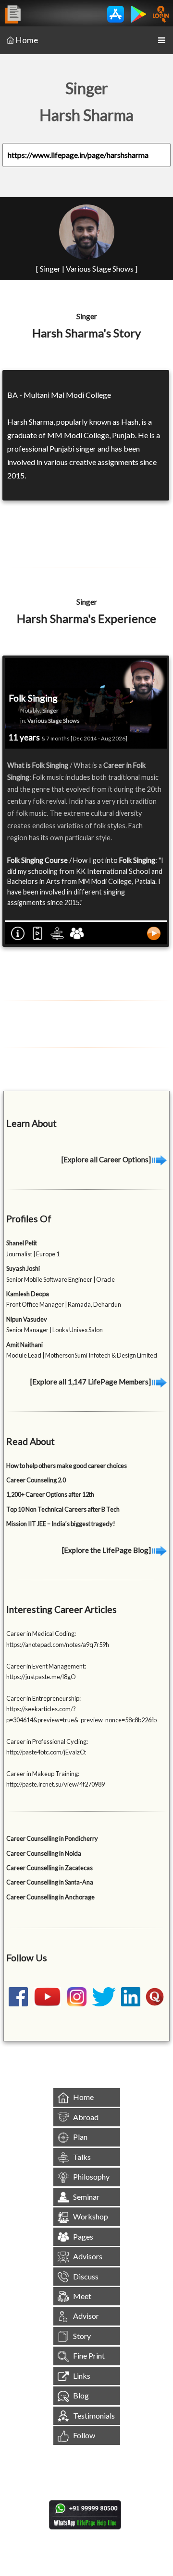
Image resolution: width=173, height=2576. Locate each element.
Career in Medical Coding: (41, 1634)
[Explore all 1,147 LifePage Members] (91, 1382)
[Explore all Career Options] (107, 1159)
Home (27, 40)
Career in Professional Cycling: (47, 1741)
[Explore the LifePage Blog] (107, 1550)
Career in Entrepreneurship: (43, 1698)
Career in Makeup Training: (43, 1774)
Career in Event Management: (46, 1666)
